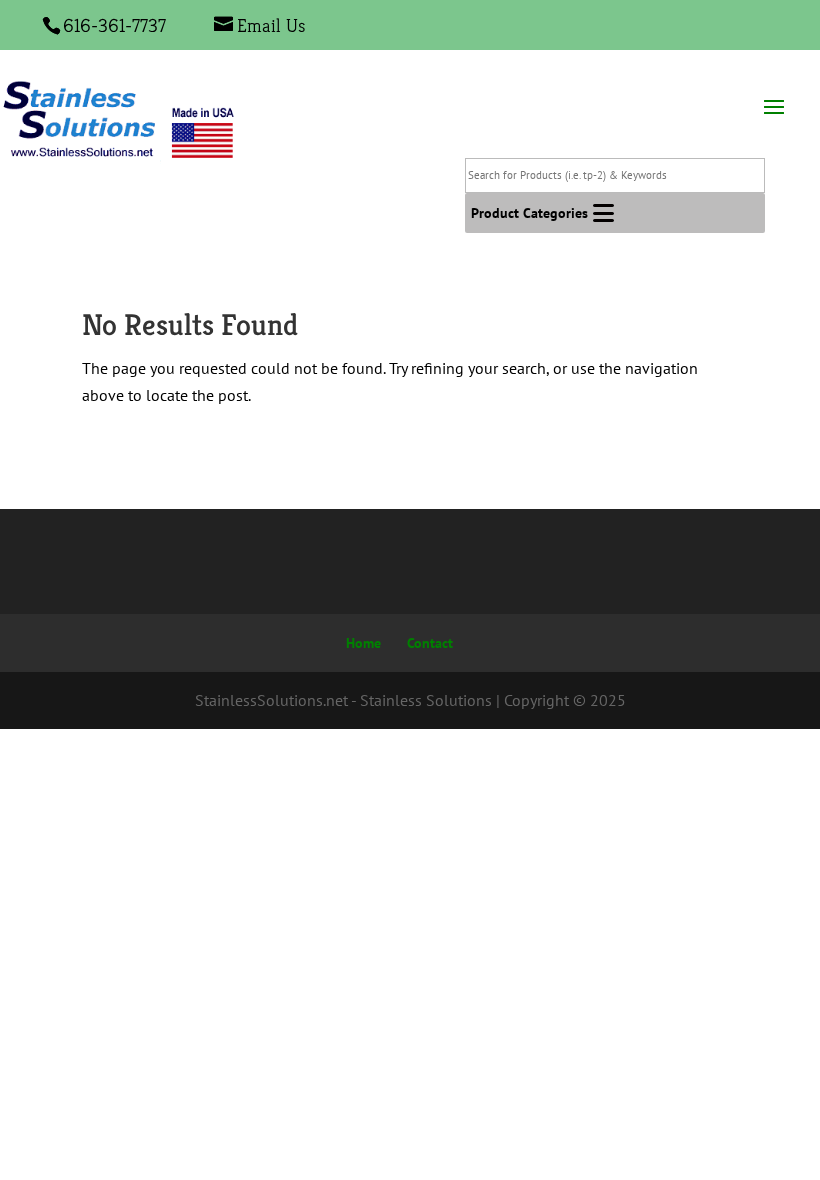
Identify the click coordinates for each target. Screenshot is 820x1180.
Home (363, 643)
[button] (529, 213)
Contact (430, 643)
